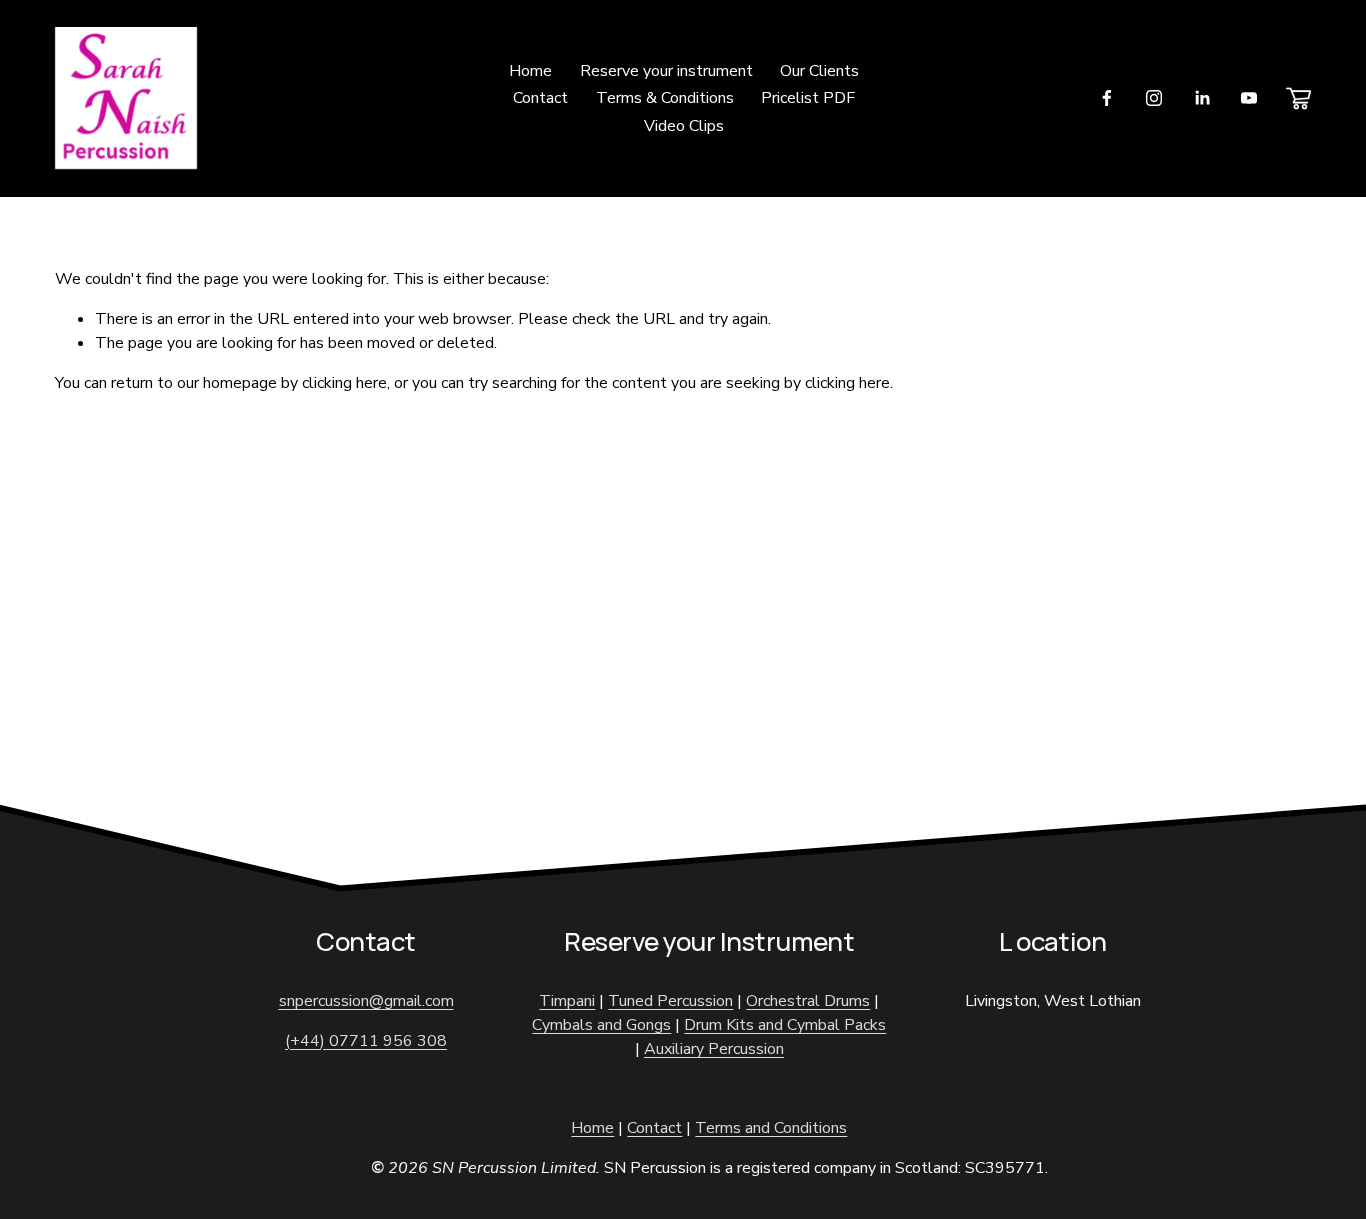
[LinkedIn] (1202, 98)
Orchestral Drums (808, 1001)
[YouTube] (1249, 98)
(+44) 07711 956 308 (366, 1041)
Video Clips (684, 126)
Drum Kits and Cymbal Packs (785, 1025)
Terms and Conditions (771, 1128)
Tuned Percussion (670, 1001)
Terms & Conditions (665, 98)
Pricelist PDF (808, 98)
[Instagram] (1154, 98)
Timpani (567, 1001)
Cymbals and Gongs (601, 1025)
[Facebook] (1107, 98)
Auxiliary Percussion (714, 1049)
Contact (540, 98)
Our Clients (819, 71)
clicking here (344, 383)
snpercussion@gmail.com (366, 1001)
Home (530, 71)
